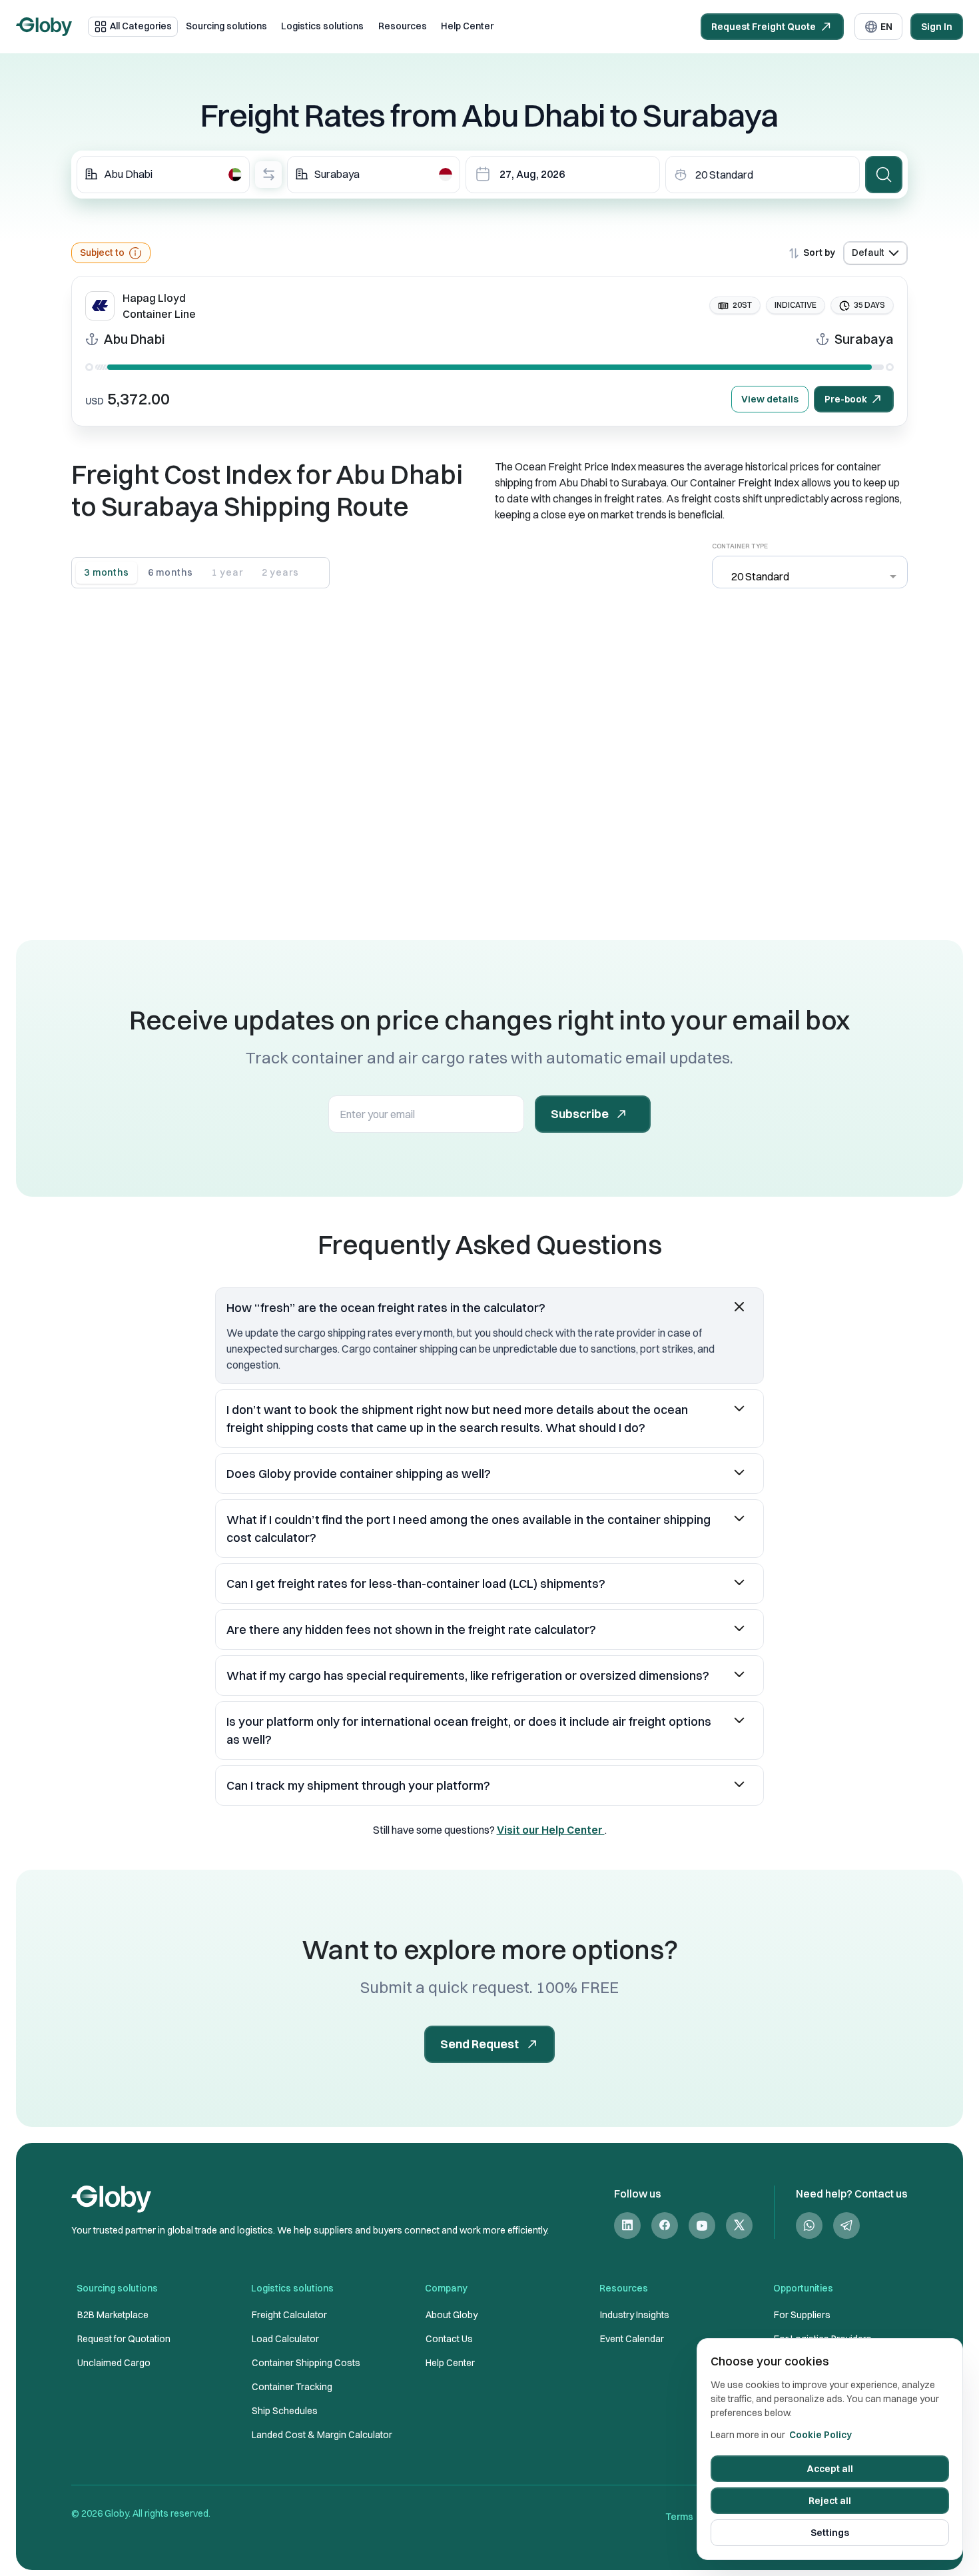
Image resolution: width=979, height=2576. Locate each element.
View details (770, 399)
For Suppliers (802, 2315)
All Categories (141, 26)
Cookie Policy (820, 2435)
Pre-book (846, 399)
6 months (170, 572)
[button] (489, 1308)
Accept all (830, 2469)
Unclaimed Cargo (114, 2363)
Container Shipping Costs (306, 2363)
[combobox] (163, 175)
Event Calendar (632, 2339)
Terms (679, 2517)
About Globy (452, 2315)
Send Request (480, 2044)
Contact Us (449, 2339)
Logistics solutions (322, 26)
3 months (107, 572)
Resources (403, 26)
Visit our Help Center (551, 1830)
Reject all (830, 2501)
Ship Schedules (285, 2411)
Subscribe (580, 1114)
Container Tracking (292, 2387)
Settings (830, 2533)
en (886, 27)
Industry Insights (635, 2315)
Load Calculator (285, 2339)
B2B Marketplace (113, 2315)
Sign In (937, 27)
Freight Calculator (289, 2315)
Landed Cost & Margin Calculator (322, 2435)
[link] (627, 2225)
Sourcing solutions (226, 26)
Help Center (467, 26)
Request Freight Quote (764, 27)
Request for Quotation (124, 2339)
